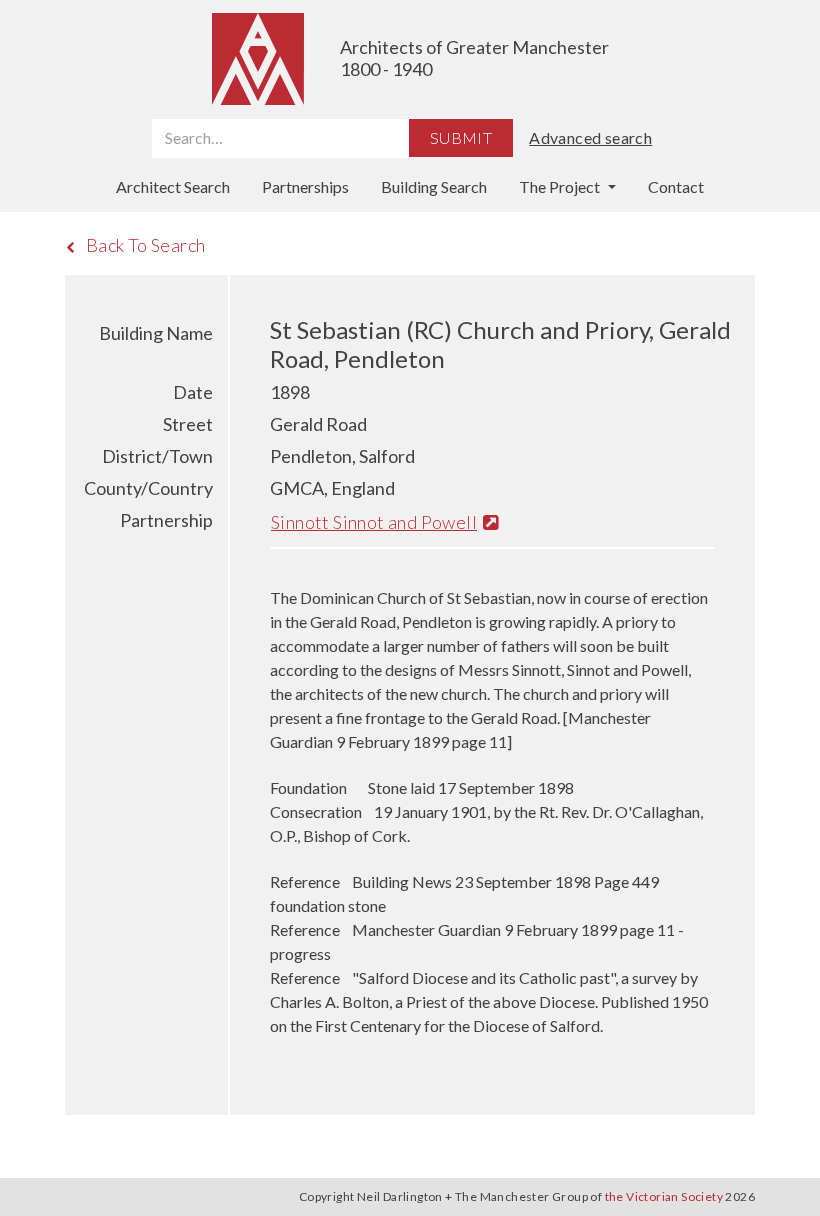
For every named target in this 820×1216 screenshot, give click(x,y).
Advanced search (590, 137)
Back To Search (146, 245)
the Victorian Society (664, 1196)
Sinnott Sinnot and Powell (374, 522)
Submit (461, 137)
